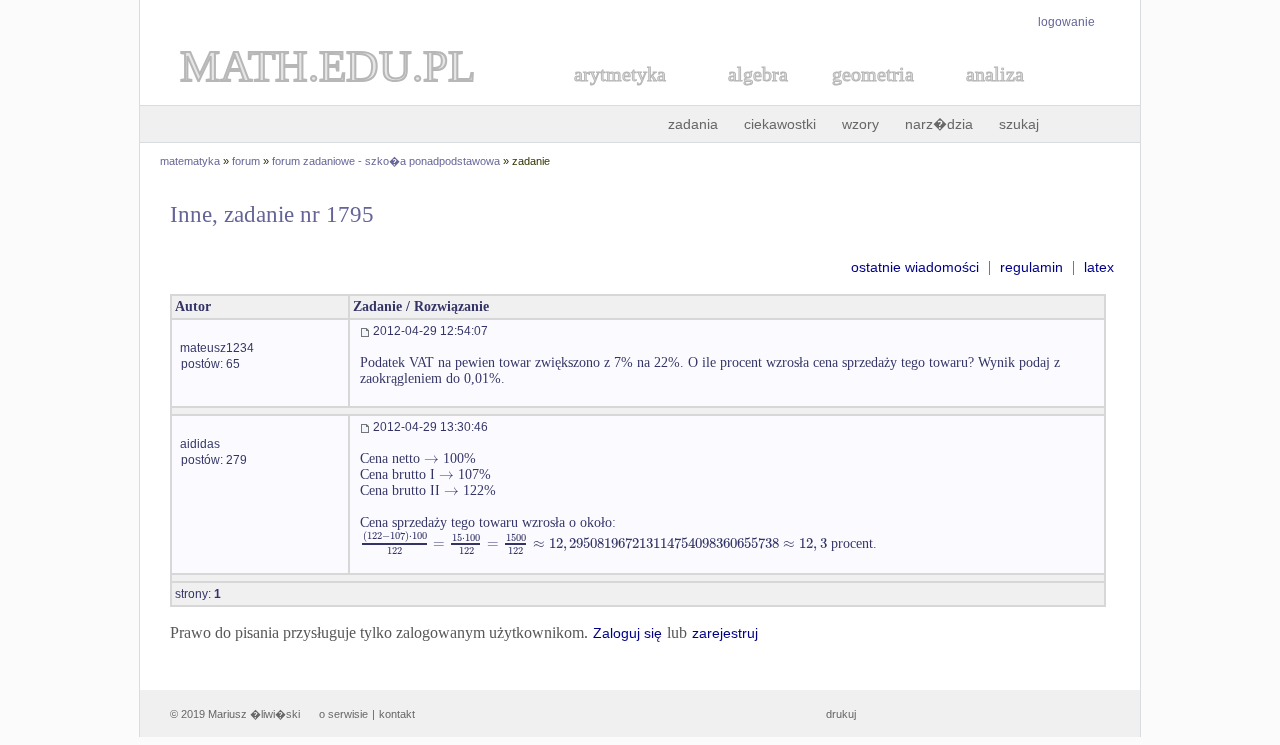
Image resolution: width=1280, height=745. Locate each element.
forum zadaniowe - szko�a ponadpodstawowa (386, 161)
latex (1099, 267)
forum (246, 161)
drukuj (841, 714)
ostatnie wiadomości (915, 267)
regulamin (1031, 267)
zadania (693, 124)
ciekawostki (780, 124)
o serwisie (343, 714)
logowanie (1066, 22)
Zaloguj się (627, 633)
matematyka (190, 161)
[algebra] (748, 96)
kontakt (397, 714)
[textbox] (431, 458)
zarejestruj (725, 633)
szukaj (1019, 124)
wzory (860, 124)
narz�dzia (939, 124)
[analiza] (996, 96)
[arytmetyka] (619, 96)
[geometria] (867, 96)
